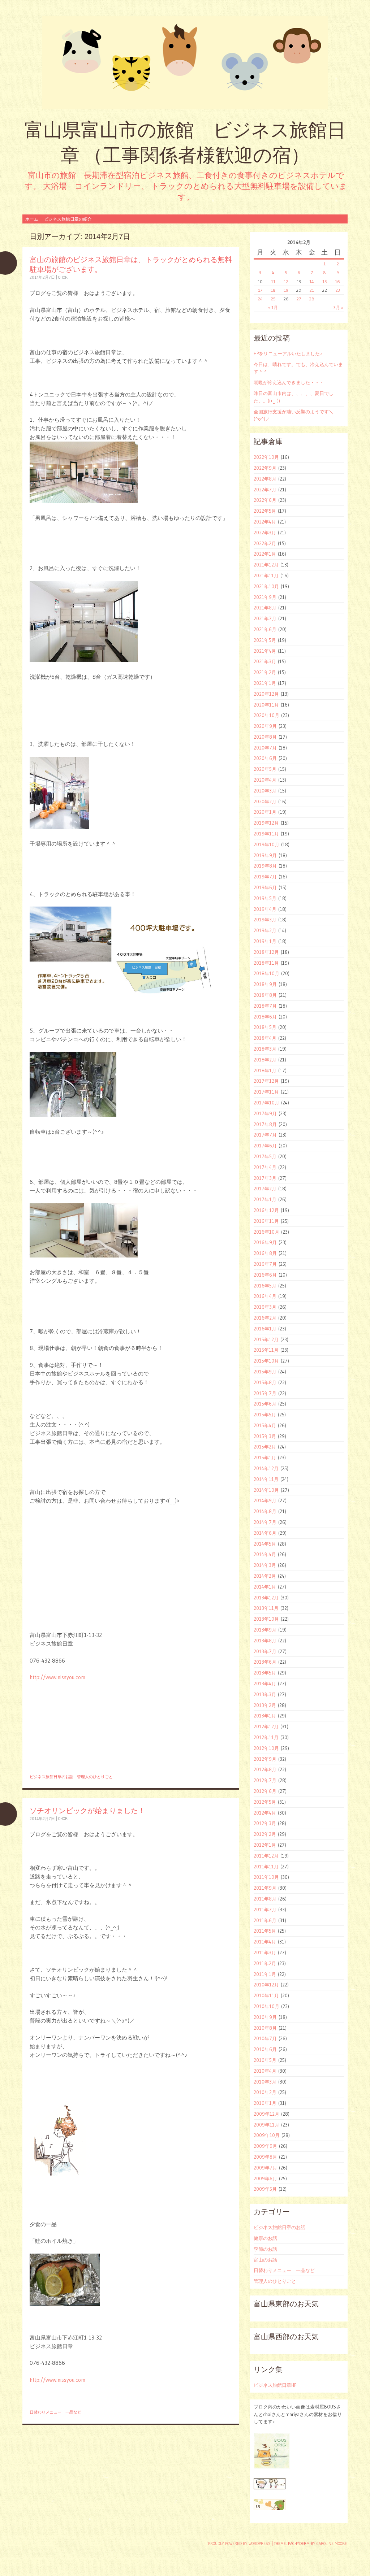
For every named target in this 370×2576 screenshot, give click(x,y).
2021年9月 (265, 597)
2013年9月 (265, 1630)
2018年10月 (266, 973)
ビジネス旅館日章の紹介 (68, 219)
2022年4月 (265, 522)
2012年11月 (266, 1737)
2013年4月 (265, 1684)
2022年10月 (266, 457)
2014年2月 (265, 1576)
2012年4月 (265, 1813)
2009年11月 (266, 2125)
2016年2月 (265, 1318)
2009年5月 (265, 2189)
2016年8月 (265, 1253)
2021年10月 (266, 586)
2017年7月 (265, 1135)
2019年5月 (265, 898)
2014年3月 (265, 1565)
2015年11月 (266, 1350)
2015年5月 (265, 1415)
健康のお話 (265, 2238)
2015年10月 (266, 1361)
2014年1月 (265, 1587)
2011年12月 (266, 1856)
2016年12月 (266, 1210)
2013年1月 (265, 1716)
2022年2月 (265, 543)
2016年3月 (265, 1307)
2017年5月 (265, 1156)
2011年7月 (265, 1910)
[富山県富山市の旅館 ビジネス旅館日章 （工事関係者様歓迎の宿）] (185, 63)
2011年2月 (265, 1963)
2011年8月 (265, 1899)
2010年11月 (266, 1995)
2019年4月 (265, 909)
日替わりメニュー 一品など (55, 2412)
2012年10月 (266, 1748)
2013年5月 (265, 1673)
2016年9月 (265, 1242)
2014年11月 (266, 1479)
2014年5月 (265, 1544)
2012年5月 (265, 1802)
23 (338, 290)
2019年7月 (265, 877)
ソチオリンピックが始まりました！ (87, 1810)
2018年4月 (265, 1038)
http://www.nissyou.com (57, 1677)
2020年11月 (266, 705)
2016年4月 (265, 1296)
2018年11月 (266, 963)
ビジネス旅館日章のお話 (51, 1777)
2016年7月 (265, 1264)
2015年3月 (265, 1436)
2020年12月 (266, 694)
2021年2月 (265, 672)
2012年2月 (265, 1834)
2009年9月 (265, 2146)
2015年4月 (265, 1425)
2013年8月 (265, 1641)
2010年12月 (266, 1985)
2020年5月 (265, 769)
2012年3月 (265, 1823)
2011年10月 (266, 1877)
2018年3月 (265, 1049)
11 (273, 281)
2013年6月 (265, 1662)
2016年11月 (266, 1221)
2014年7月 (265, 1522)
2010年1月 (265, 2103)
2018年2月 (265, 1060)
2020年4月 (265, 780)
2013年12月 (266, 1598)
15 (325, 281)
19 (286, 290)
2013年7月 (265, 1651)
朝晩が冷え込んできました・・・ (289, 382)
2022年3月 (265, 533)
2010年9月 (265, 2017)
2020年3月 (265, 791)
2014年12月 (266, 1468)
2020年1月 (265, 812)
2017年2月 (265, 1189)
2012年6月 (265, 1791)
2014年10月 (266, 1490)
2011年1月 (265, 1974)
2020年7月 (265, 748)
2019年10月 (266, 844)
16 (337, 281)
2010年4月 (265, 2071)
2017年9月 (265, 1113)
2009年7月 (265, 2168)
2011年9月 (265, 1888)
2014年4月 (265, 1554)
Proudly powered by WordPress (239, 2544)
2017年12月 (266, 1081)
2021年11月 (266, 575)
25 (273, 299)
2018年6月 (265, 1017)
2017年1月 (265, 1199)
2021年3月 (265, 661)
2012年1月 (265, 1845)
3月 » (338, 307)
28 (312, 299)
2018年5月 (265, 1027)
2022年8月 (265, 479)
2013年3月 (265, 1694)
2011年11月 (266, 1867)
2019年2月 (265, 930)
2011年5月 (265, 1931)
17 (260, 290)
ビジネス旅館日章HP (275, 2385)
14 (312, 281)
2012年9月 (265, 1759)
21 (312, 290)
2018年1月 (265, 1070)
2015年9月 (265, 1372)
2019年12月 (266, 823)
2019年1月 (265, 941)
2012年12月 (266, 1726)
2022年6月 (265, 500)
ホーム (32, 219)
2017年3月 (265, 1178)
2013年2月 (265, 1705)
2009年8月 (265, 2157)
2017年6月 (265, 1146)
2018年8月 (265, 995)
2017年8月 (265, 1124)
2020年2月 (265, 802)
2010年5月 (265, 2060)
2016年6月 (265, 1275)
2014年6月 (265, 1533)
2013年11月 (266, 1608)
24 (260, 299)
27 (299, 299)
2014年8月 (265, 1511)
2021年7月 (265, 618)
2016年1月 (265, 1329)
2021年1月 (265, 683)
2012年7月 (265, 1780)
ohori (63, 277)
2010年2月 (265, 2092)
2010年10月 (266, 2006)
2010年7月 (265, 2038)
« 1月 (273, 307)
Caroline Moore (332, 2544)
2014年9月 (265, 1500)
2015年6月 (265, 1404)
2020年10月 (266, 715)
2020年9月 (265, 726)
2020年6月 (265, 758)
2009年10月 (267, 2135)
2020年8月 (265, 737)
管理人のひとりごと (95, 1777)
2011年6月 (265, 1920)
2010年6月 (265, 2049)
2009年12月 (266, 2114)
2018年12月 (266, 952)
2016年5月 (265, 1286)
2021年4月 (265, 651)
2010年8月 (265, 2028)
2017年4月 (265, 1167)
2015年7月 (265, 1393)
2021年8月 (265, 608)
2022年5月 (265, 511)
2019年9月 (265, 855)
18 (273, 290)
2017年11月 (266, 1092)
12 (286, 281)
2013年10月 (266, 1619)
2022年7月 (265, 490)
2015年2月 (265, 1447)
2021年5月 (265, 640)
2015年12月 (266, 1339)
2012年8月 (265, 1769)
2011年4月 (265, 1942)
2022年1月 (265, 554)
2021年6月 (265, 629)
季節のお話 (265, 2249)
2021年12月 (266, 565)
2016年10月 (266, 1232)
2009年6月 (265, 2178)
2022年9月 (265, 468)
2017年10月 (266, 1103)
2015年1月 (265, 1458)
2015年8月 (265, 1382)
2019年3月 (265, 920)
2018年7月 (265, 1006)
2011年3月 (265, 1952)
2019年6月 (265, 887)
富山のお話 (265, 2260)
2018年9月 (265, 984)
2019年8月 (265, 866)
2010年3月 (265, 2082)
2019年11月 (266, 834)
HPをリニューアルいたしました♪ (288, 353)
